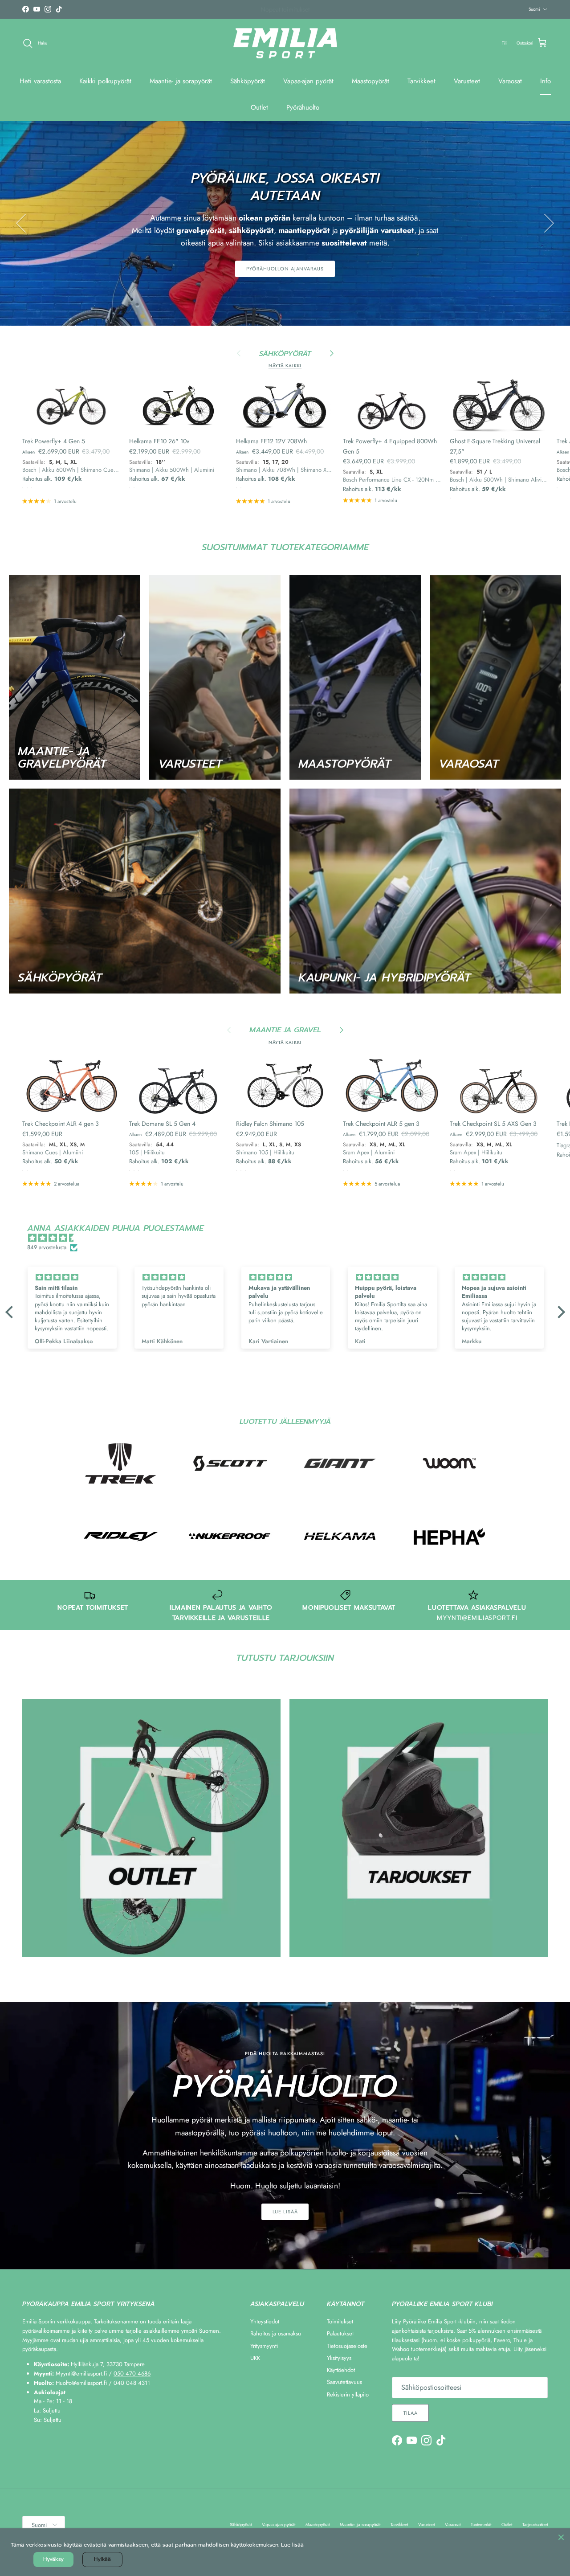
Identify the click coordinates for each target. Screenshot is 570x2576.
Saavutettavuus (344, 2382)
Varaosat (510, 81)
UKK (255, 2358)
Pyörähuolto (303, 107)
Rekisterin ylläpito (348, 2394)
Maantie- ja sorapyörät (181, 81)
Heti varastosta (40, 81)
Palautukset (340, 2333)
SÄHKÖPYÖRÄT (285, 354)
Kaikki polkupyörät (105, 81)
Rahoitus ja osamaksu (276, 2333)
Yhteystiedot (265, 2321)
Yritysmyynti (264, 2346)
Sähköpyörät (248, 81)
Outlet (259, 107)
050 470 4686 (132, 2374)
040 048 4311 (132, 2383)
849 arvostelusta (47, 1247)
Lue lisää (292, 2545)
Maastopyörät (370, 81)
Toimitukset (340, 2321)
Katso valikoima (285, 262)
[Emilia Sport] (285, 43)
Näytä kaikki (285, 366)
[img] (290, 1238)
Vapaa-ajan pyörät (308, 81)
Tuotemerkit (481, 2525)
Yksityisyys (339, 2358)
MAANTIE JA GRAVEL (285, 1030)
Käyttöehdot (341, 2370)
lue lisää (285, 2212)
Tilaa (410, 2413)
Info (546, 81)
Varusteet (467, 81)
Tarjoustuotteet (535, 2525)
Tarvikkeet (421, 81)
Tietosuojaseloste (347, 2346)
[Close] (561, 2537)
